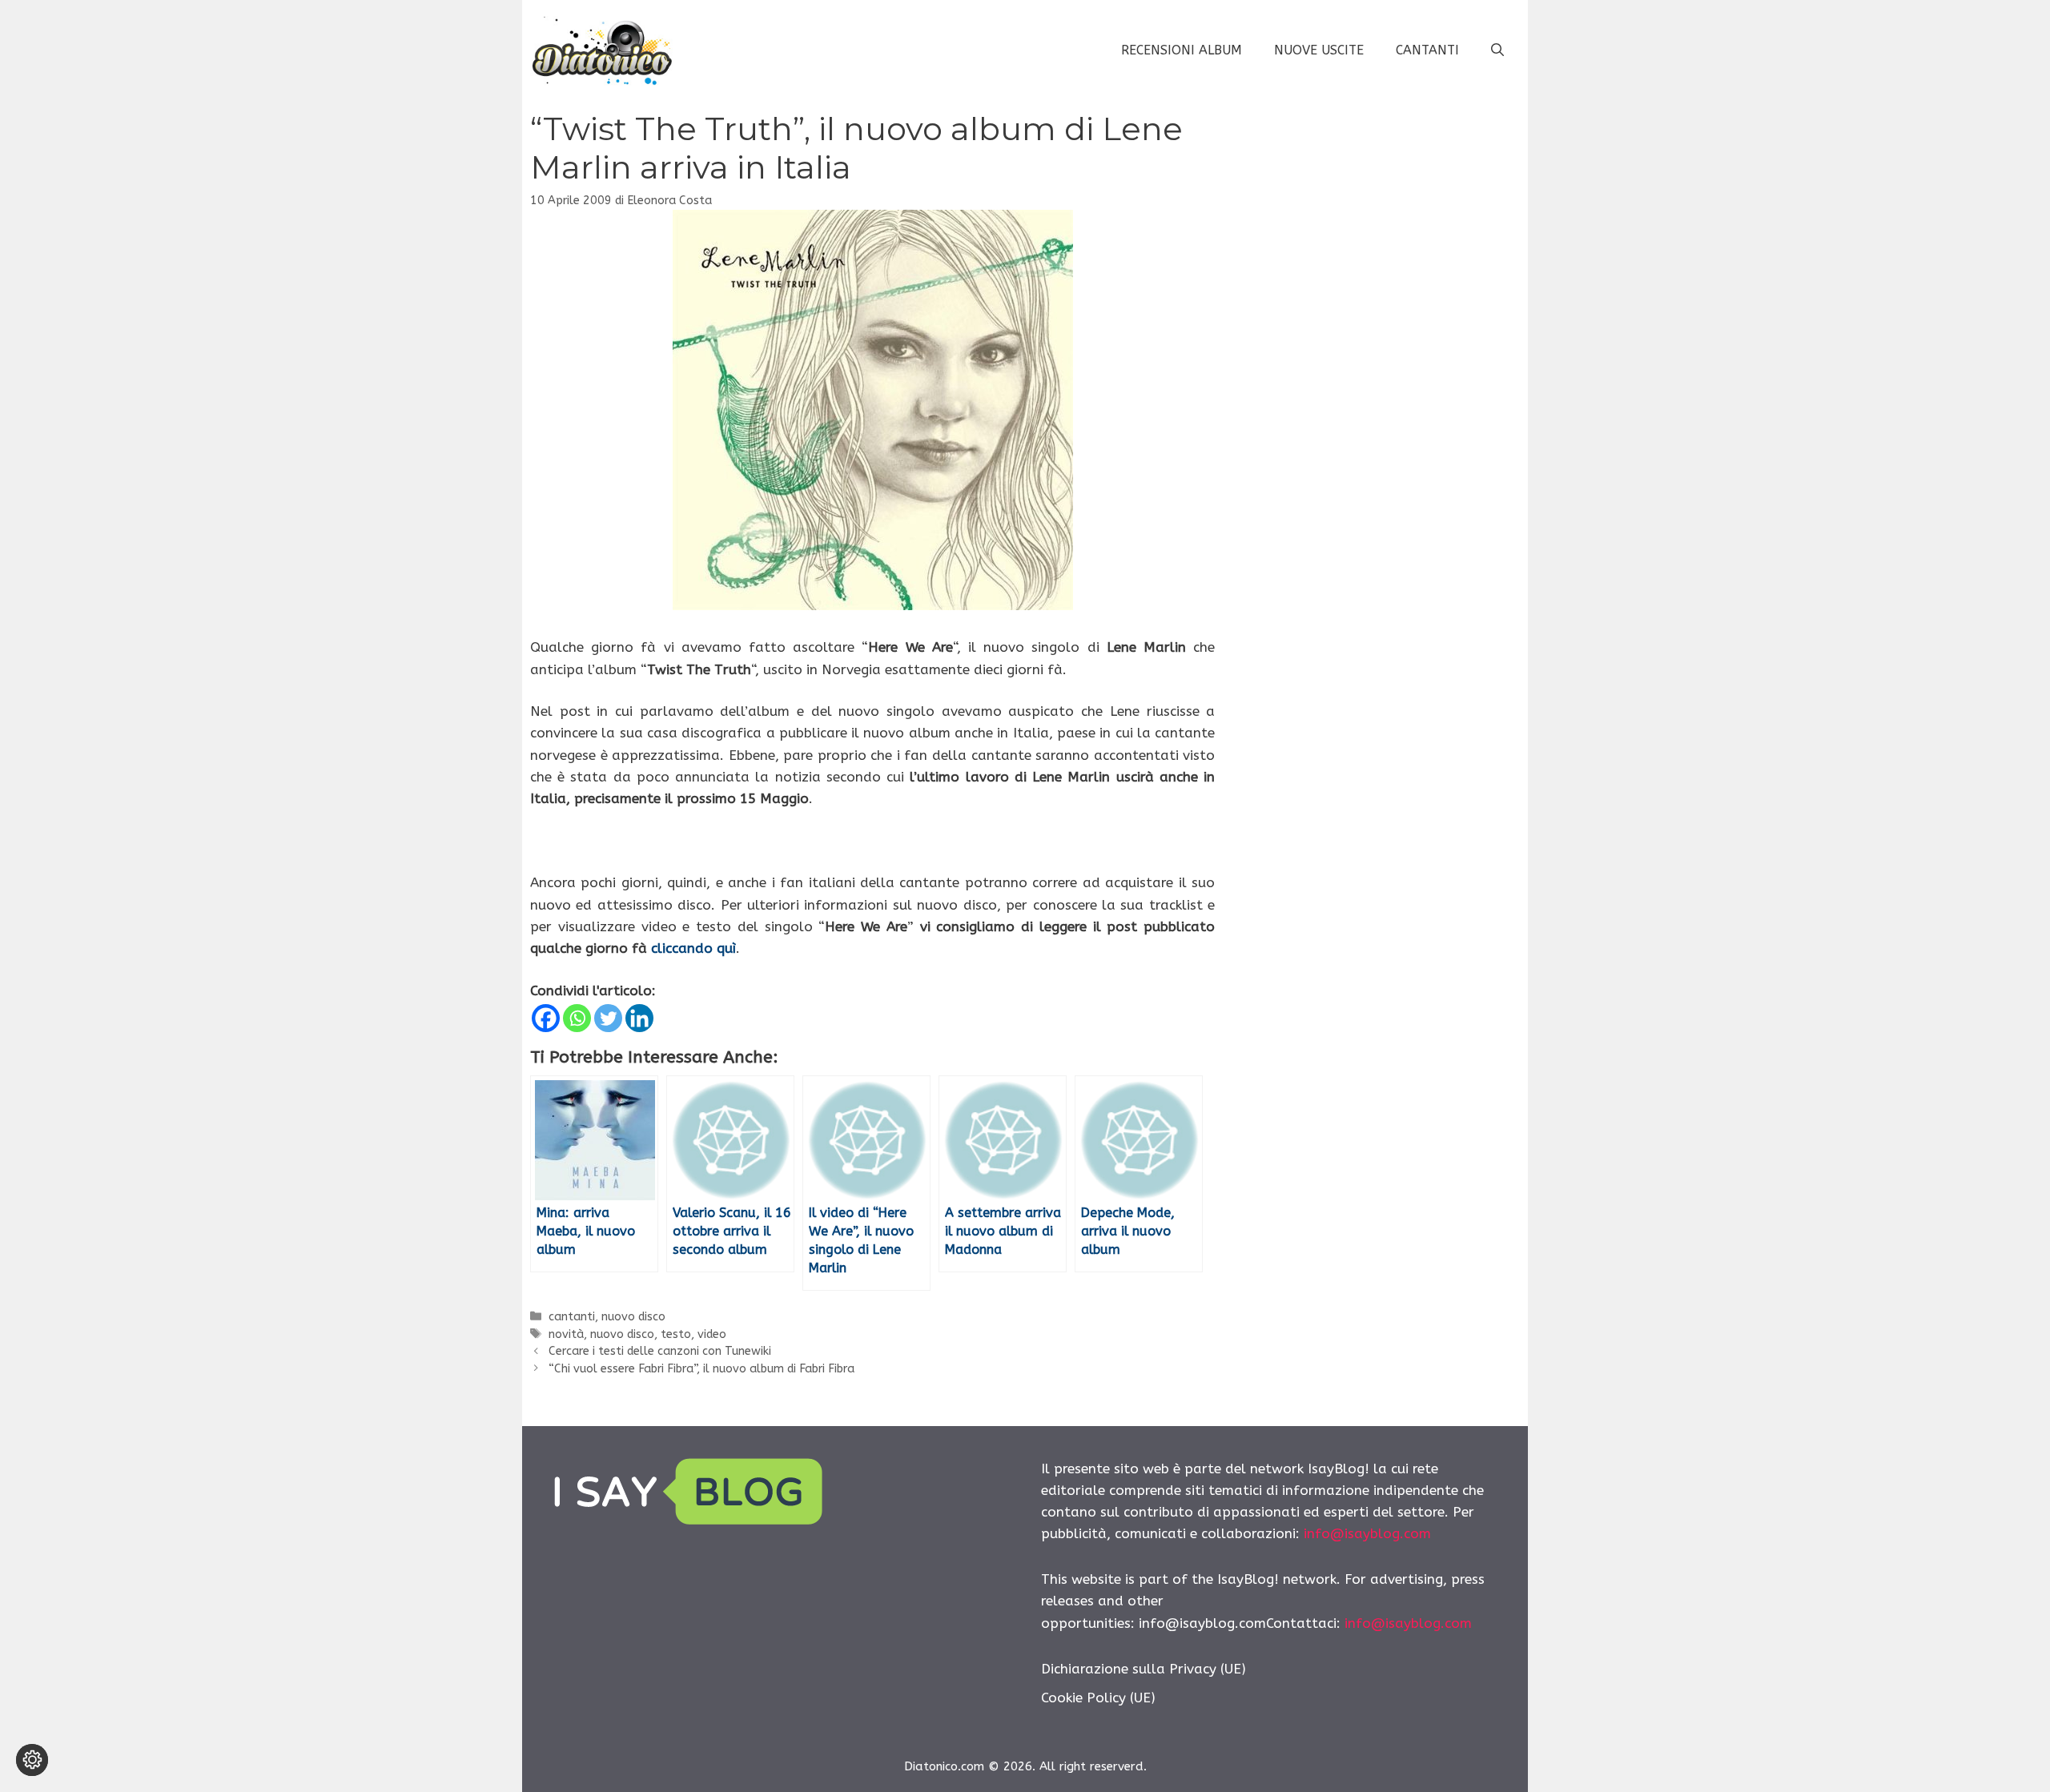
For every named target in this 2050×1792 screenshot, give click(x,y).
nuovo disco (633, 1317)
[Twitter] (608, 1018)
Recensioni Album (1182, 50)
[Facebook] (546, 1018)
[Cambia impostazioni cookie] (32, 1760)
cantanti (572, 1317)
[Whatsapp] (577, 1018)
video (712, 1334)
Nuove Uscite (1319, 50)
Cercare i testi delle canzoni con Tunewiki (660, 1351)
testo (676, 1334)
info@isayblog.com (1367, 1533)
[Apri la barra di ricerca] (1497, 50)
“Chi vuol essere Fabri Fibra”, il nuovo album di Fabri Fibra (701, 1369)
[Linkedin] (639, 1018)
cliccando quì (693, 948)
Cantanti (1427, 50)
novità (566, 1334)
